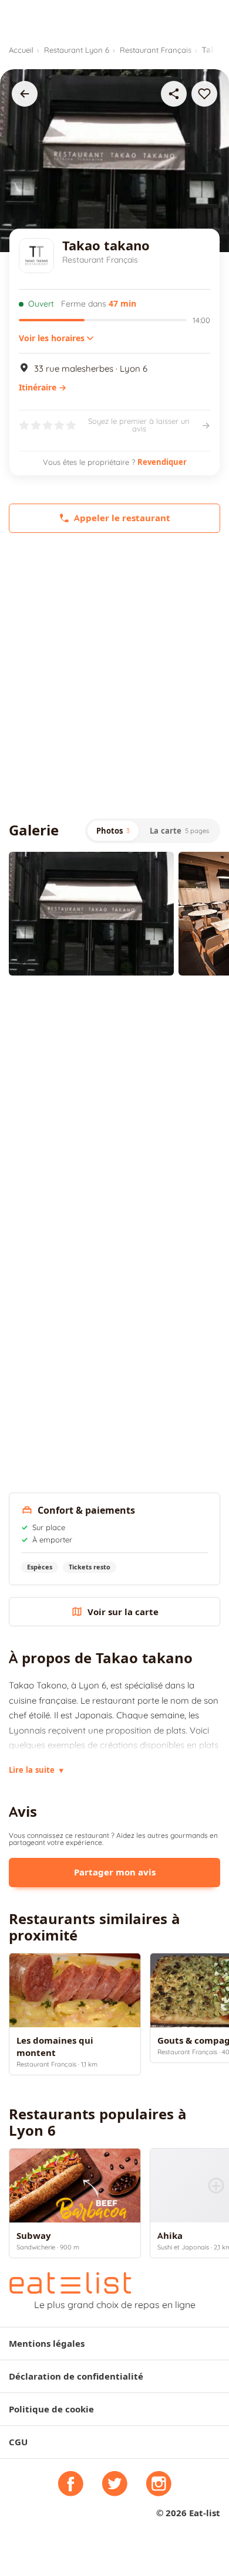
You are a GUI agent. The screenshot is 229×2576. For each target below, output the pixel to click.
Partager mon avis (115, 1872)
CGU (18, 2442)
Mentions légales (47, 2344)
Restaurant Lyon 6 (77, 50)
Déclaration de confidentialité (76, 2376)
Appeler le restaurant (122, 518)
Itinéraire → (43, 388)
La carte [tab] (179, 831)
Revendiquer (162, 462)
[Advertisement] (114, 676)
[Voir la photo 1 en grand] (91, 914)
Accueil (21, 50)
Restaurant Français (156, 50)
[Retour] (25, 94)
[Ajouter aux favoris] (204, 94)
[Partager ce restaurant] (174, 94)
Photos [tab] (113, 831)
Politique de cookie (51, 2409)
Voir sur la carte (123, 1612)
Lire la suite (36, 1770)
